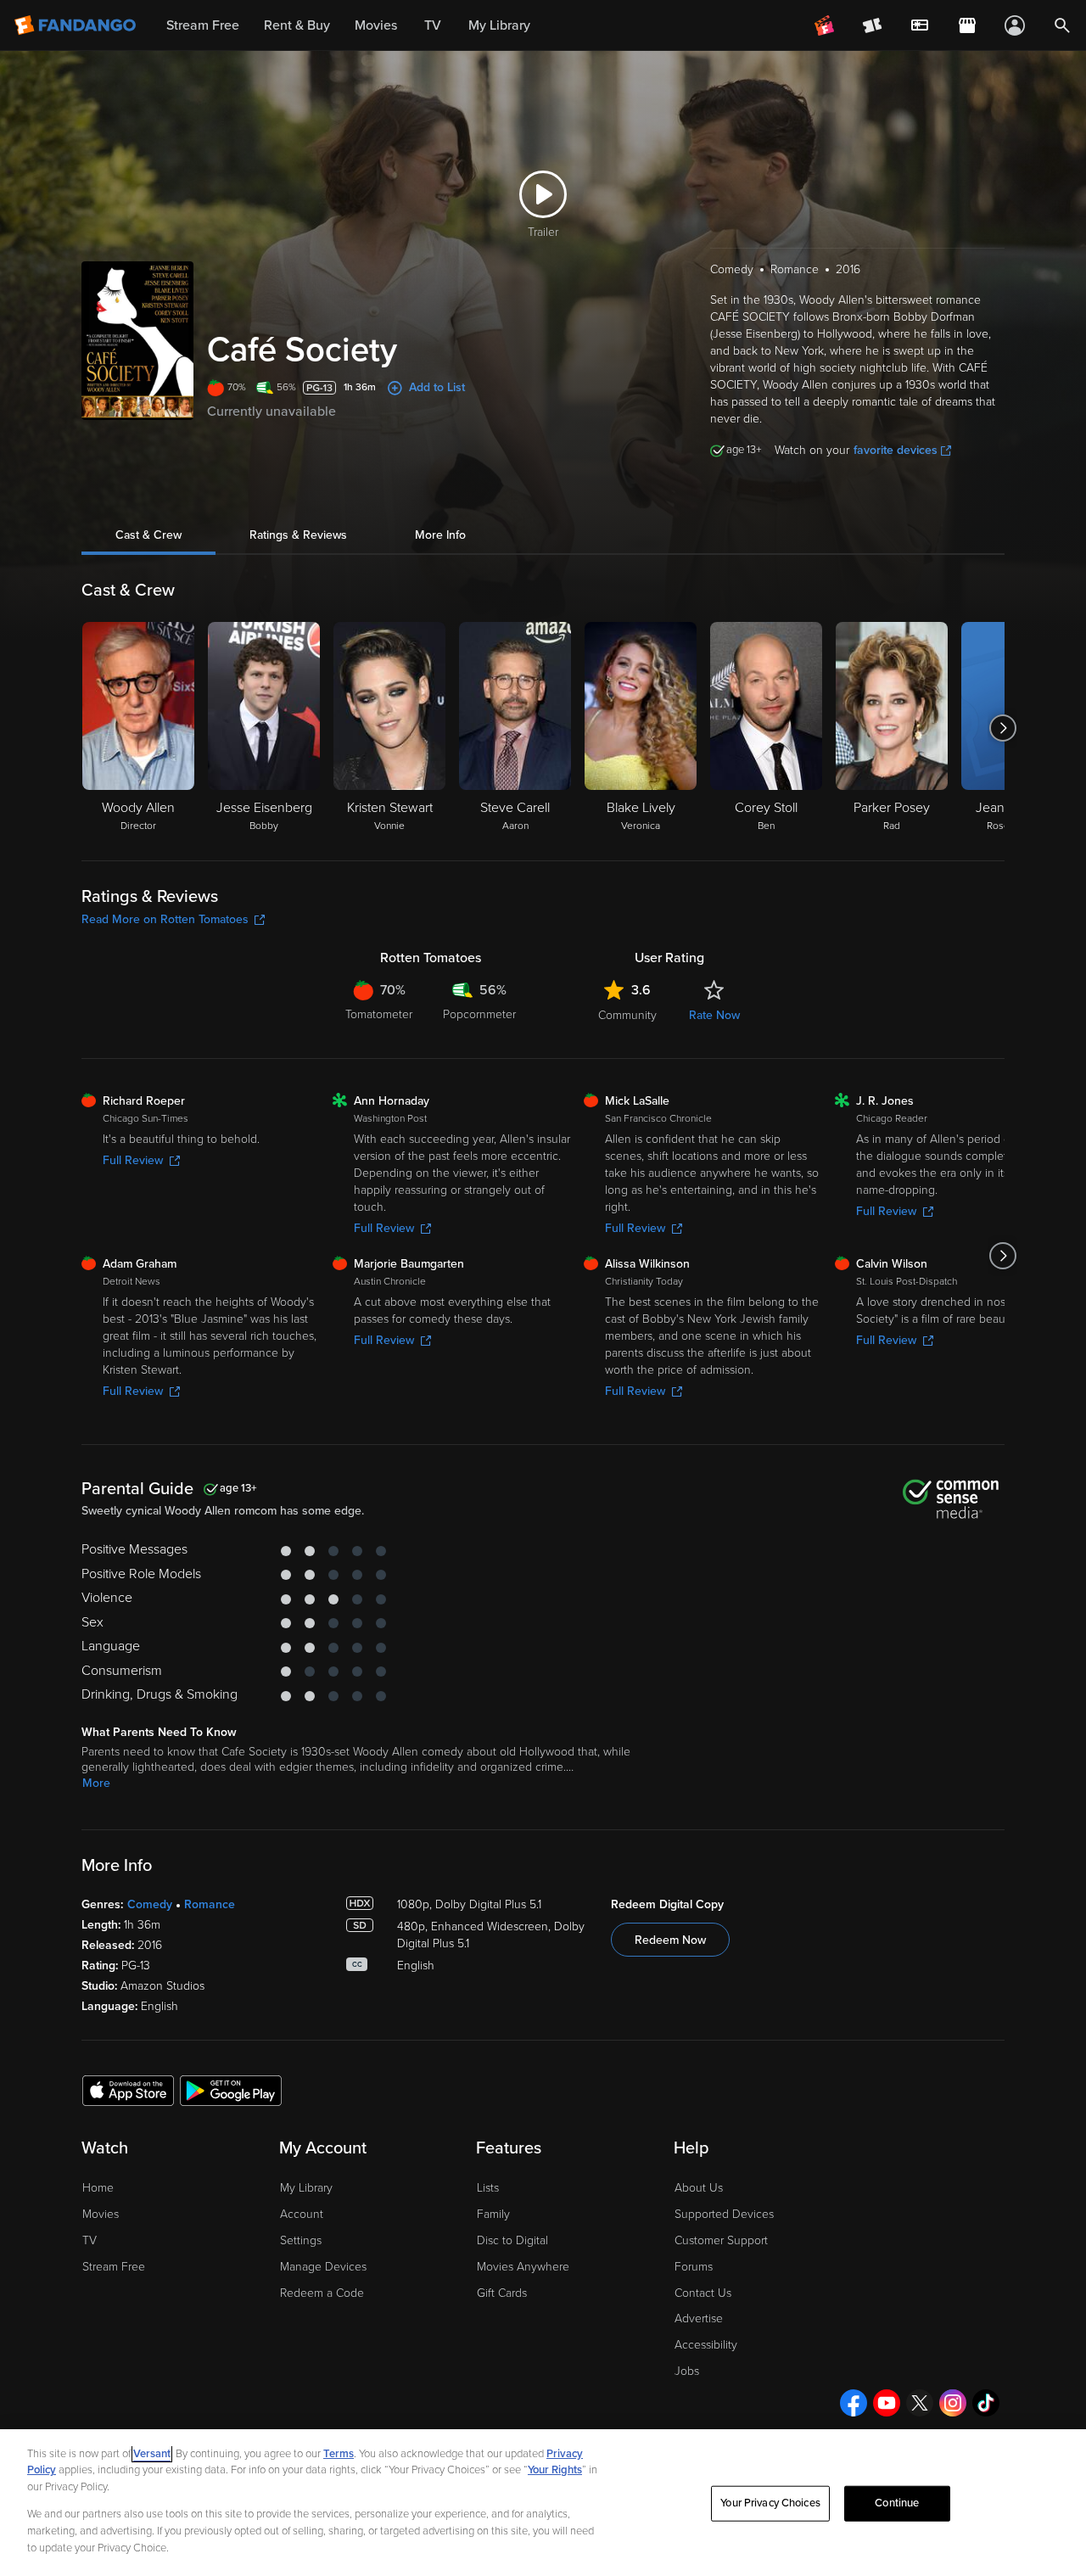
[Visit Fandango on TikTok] (986, 2403)
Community (627, 1015)
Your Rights (555, 2470)
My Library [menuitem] (499, 25)
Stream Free (114, 2267)
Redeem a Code (322, 2293)
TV (90, 2240)
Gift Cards (502, 2293)
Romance (210, 1904)
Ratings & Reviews (298, 535)
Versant (152, 2454)
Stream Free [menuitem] (203, 25)
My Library (306, 2188)
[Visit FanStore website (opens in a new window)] (967, 25)
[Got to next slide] (1002, 728)
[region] (543, 2503)
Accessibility (706, 2345)
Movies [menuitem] (376, 25)
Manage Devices (323, 2267)
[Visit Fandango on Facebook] (854, 2403)
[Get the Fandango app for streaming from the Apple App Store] (128, 2090)
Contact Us (703, 2293)
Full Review (133, 1160)
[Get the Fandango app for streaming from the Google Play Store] (231, 2090)
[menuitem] (920, 25)
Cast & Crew (148, 535)
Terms (339, 2454)
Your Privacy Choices (770, 2503)
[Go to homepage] (77, 25)
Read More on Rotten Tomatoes (165, 919)
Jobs (687, 2371)
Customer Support (721, 2240)
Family (493, 2214)
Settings (301, 2240)
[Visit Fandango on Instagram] (953, 2403)
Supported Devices (724, 2214)
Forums (694, 2267)
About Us (699, 2188)
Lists (488, 2188)
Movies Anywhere (523, 2267)
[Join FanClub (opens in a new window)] (825, 25)
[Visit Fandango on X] (920, 2403)
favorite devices (896, 450)
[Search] (1062, 25)
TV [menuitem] (433, 25)
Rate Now (714, 1015)
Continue (897, 2503)
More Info (440, 535)
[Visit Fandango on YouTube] (887, 2403)
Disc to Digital (512, 2240)
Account (302, 2214)
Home (98, 2188)
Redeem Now (670, 1940)
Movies (101, 2214)
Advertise (699, 2318)
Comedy (150, 1904)
